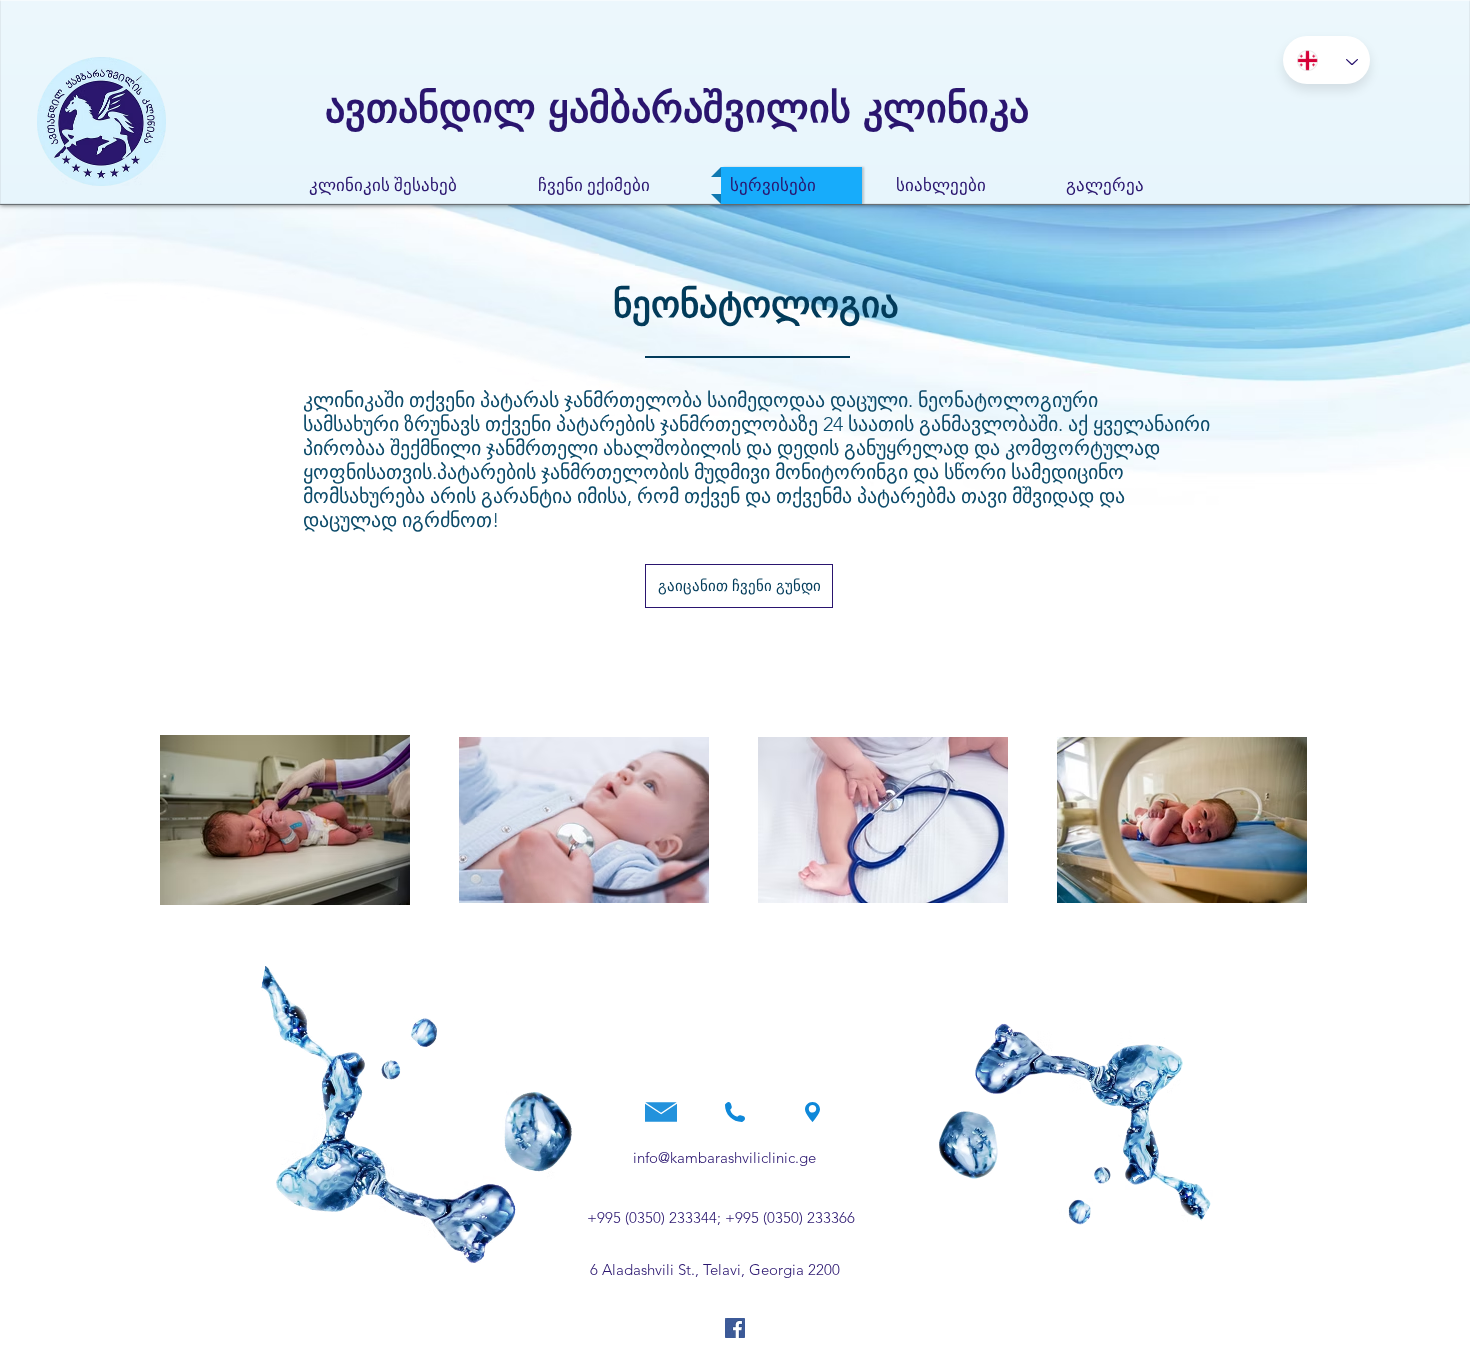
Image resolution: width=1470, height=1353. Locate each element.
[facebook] (735, 1328)
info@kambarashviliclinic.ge (724, 1157)
